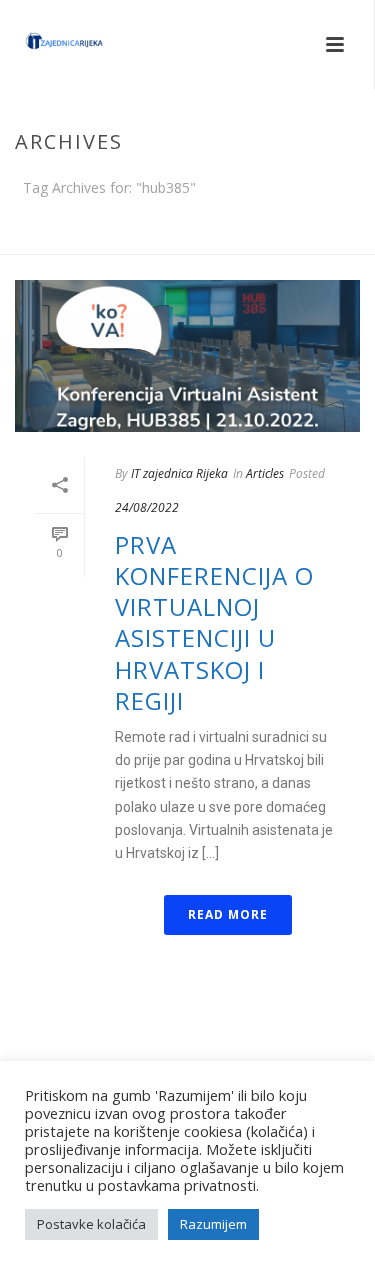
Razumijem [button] (213, 1224)
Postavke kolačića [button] (91, 1224)
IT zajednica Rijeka (179, 473)
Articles (265, 473)
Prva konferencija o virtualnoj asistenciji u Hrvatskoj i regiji (214, 622)
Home (183, 240)
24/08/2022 (147, 507)
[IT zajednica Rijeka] (45, 45)
